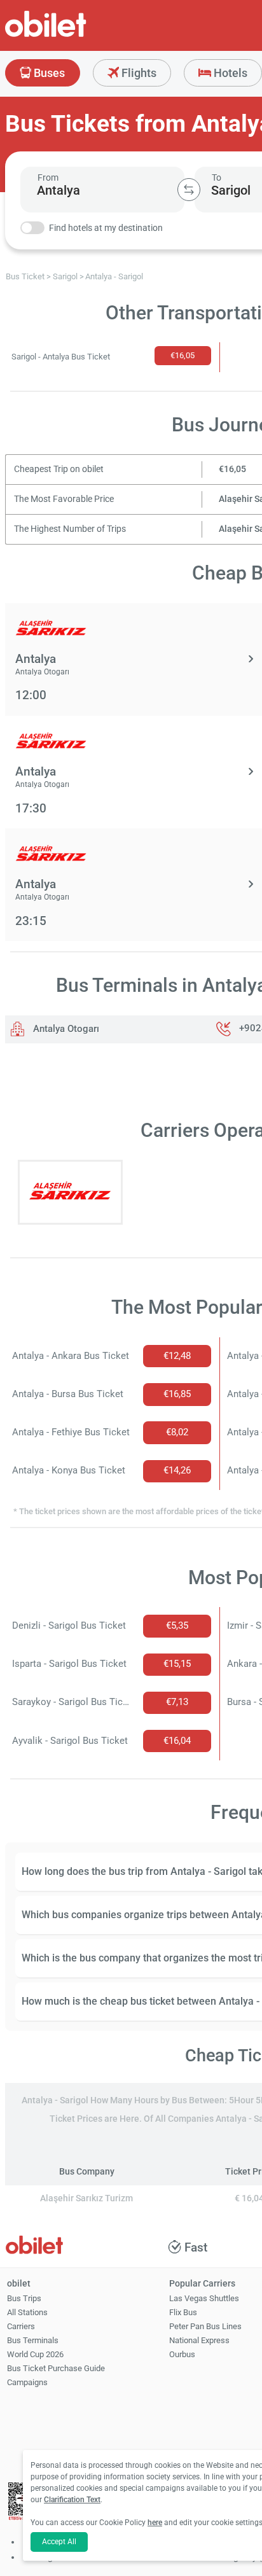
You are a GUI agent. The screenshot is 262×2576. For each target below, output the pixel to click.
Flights (138, 73)
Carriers (21, 2326)
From (48, 178)
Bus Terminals (33, 2340)
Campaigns (27, 2382)
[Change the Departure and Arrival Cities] (189, 190)
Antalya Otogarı (65, 1029)
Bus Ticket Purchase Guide (56, 2368)
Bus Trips (24, 2298)
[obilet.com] (76, 35)
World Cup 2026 (35, 2354)
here (155, 2523)
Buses (48, 73)
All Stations (27, 2312)
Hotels (229, 73)
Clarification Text (72, 2500)
